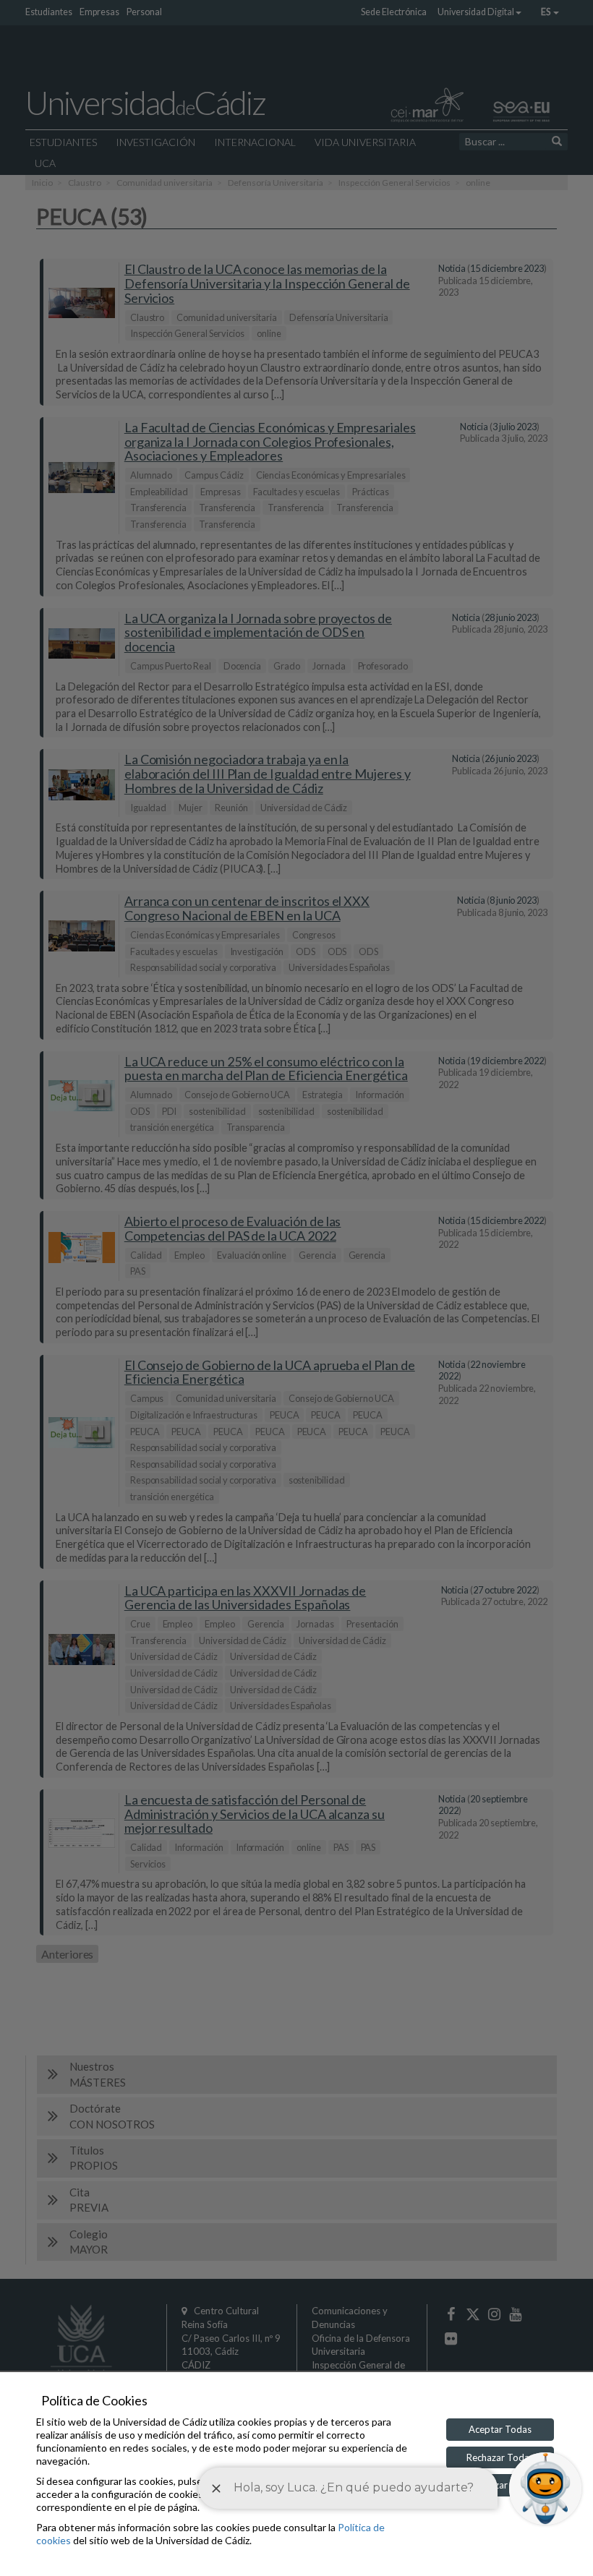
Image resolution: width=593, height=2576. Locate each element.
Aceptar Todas (500, 2429)
